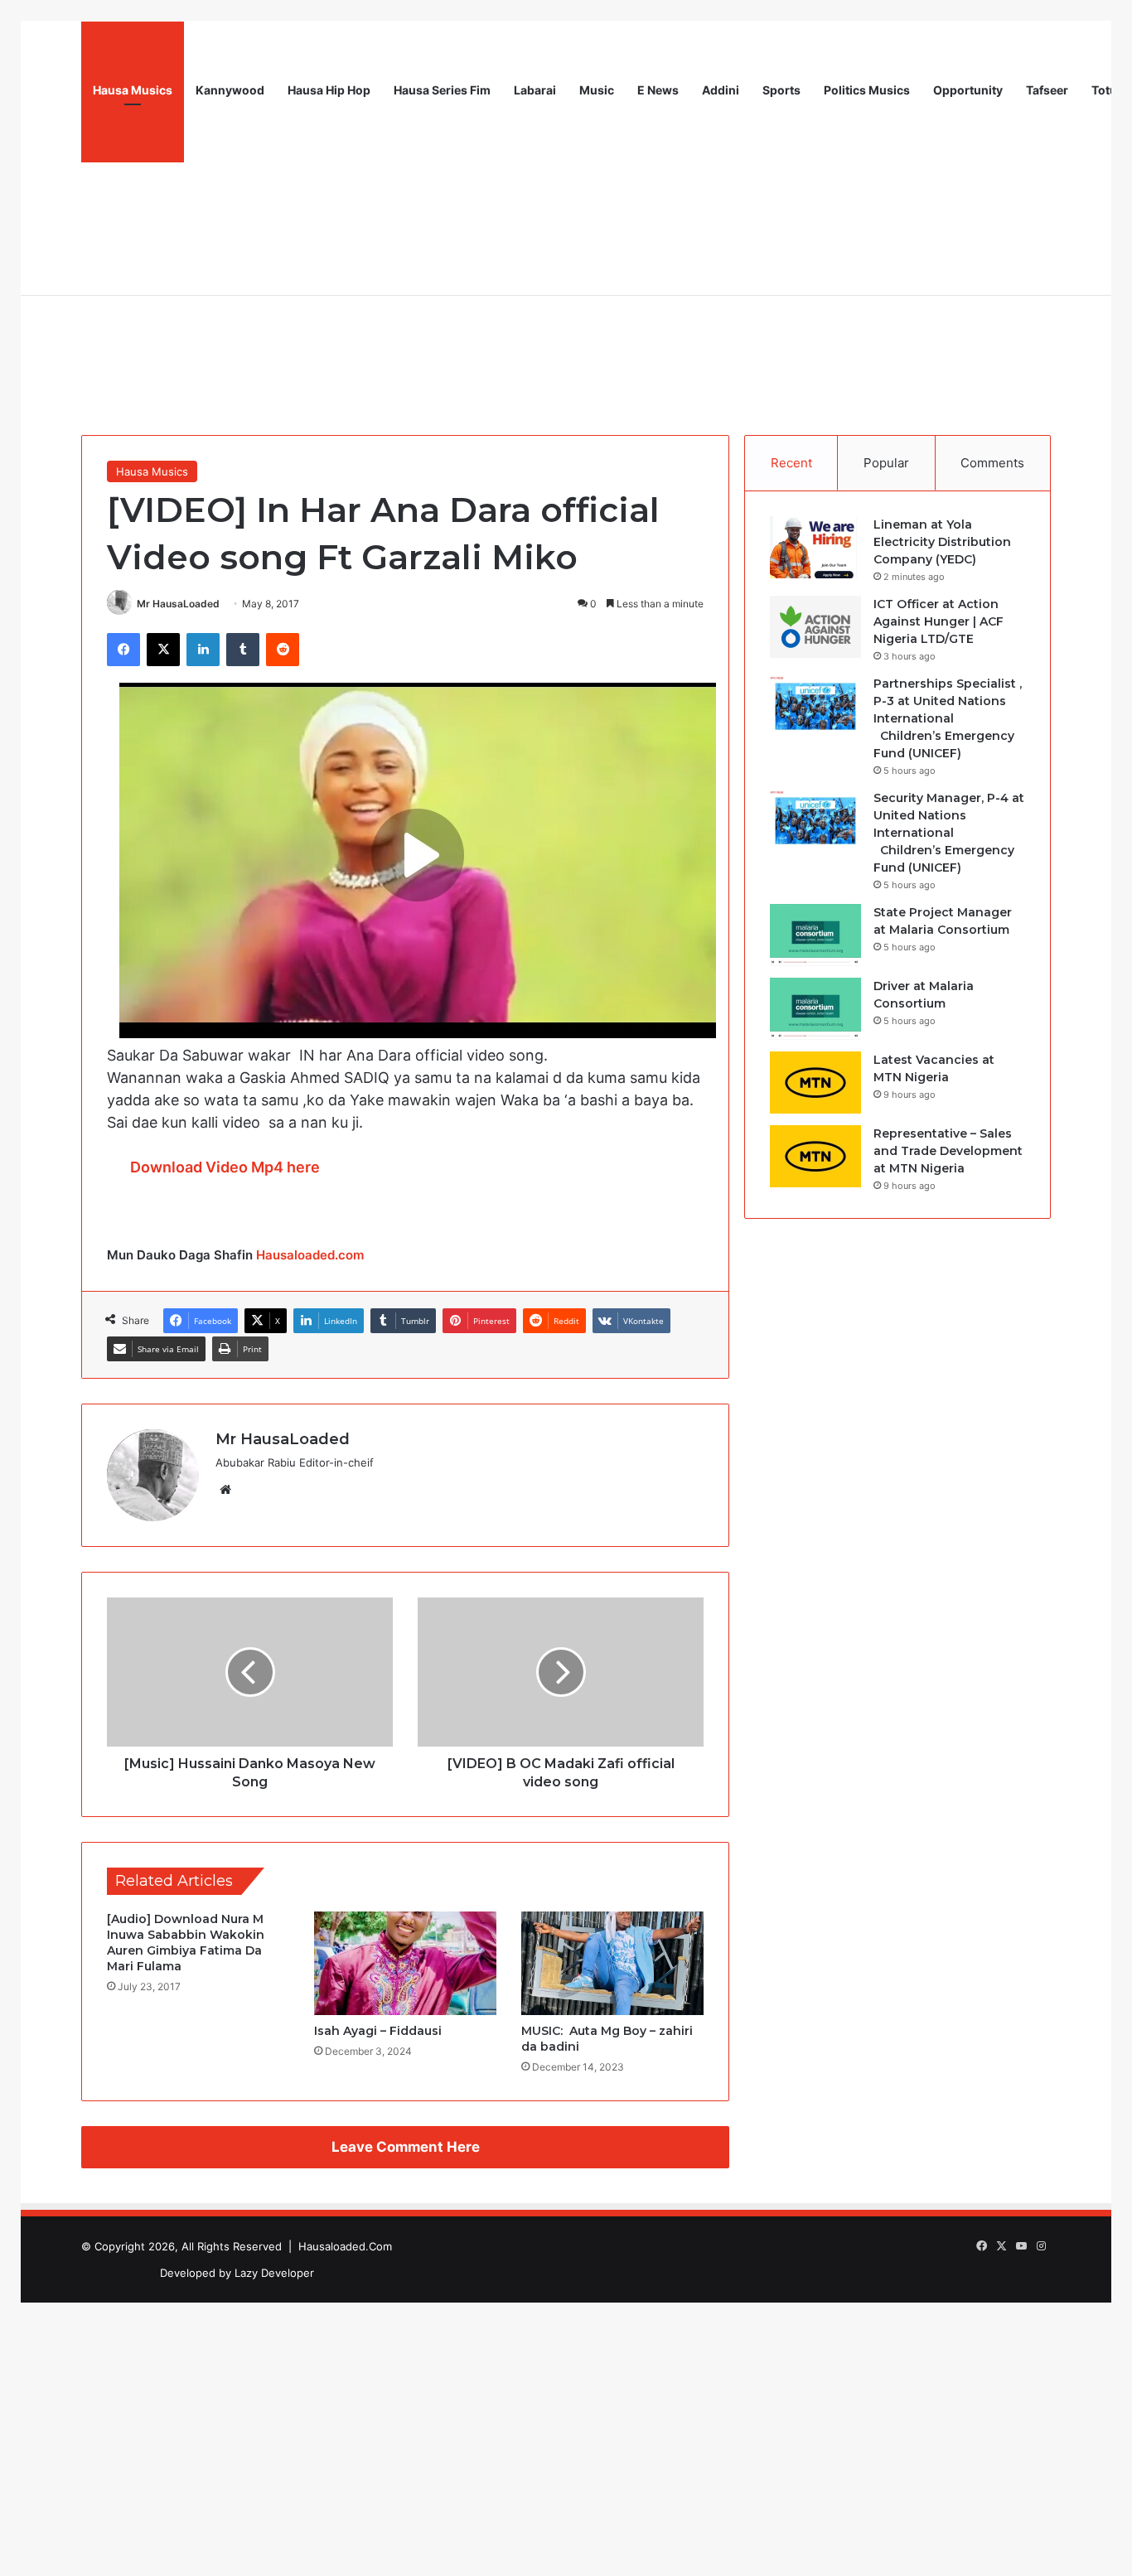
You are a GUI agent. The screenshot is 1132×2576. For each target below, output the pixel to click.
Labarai (535, 90)
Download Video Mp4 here (225, 1167)
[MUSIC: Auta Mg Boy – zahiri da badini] (612, 1963)
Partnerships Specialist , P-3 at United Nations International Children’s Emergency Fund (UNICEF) (948, 718)
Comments (992, 463)
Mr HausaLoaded (178, 604)
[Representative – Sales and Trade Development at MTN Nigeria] (815, 1156)
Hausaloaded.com (310, 1255)
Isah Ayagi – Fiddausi (378, 2031)
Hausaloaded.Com (345, 2246)
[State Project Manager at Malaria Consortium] (815, 935)
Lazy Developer (274, 2273)
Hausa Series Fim (442, 90)
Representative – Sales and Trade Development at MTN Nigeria (948, 1151)
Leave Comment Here (406, 2147)
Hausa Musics (133, 90)
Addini (721, 90)
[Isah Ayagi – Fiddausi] (405, 1963)
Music (597, 90)
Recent (791, 463)
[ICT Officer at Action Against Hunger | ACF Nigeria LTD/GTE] (815, 627)
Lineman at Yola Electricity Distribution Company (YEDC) (942, 542)
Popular (886, 463)
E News (658, 90)
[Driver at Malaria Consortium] (815, 1009)
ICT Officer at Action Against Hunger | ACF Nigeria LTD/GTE (938, 621)
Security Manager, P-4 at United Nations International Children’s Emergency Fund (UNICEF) (949, 833)
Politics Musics (867, 90)
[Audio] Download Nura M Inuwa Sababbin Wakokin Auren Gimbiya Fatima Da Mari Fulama (186, 1943)
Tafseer (1047, 90)
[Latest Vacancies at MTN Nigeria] (815, 1083)
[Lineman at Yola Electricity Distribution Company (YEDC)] (815, 547)
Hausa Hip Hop (329, 90)
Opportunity (968, 90)
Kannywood (230, 90)
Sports (781, 90)
